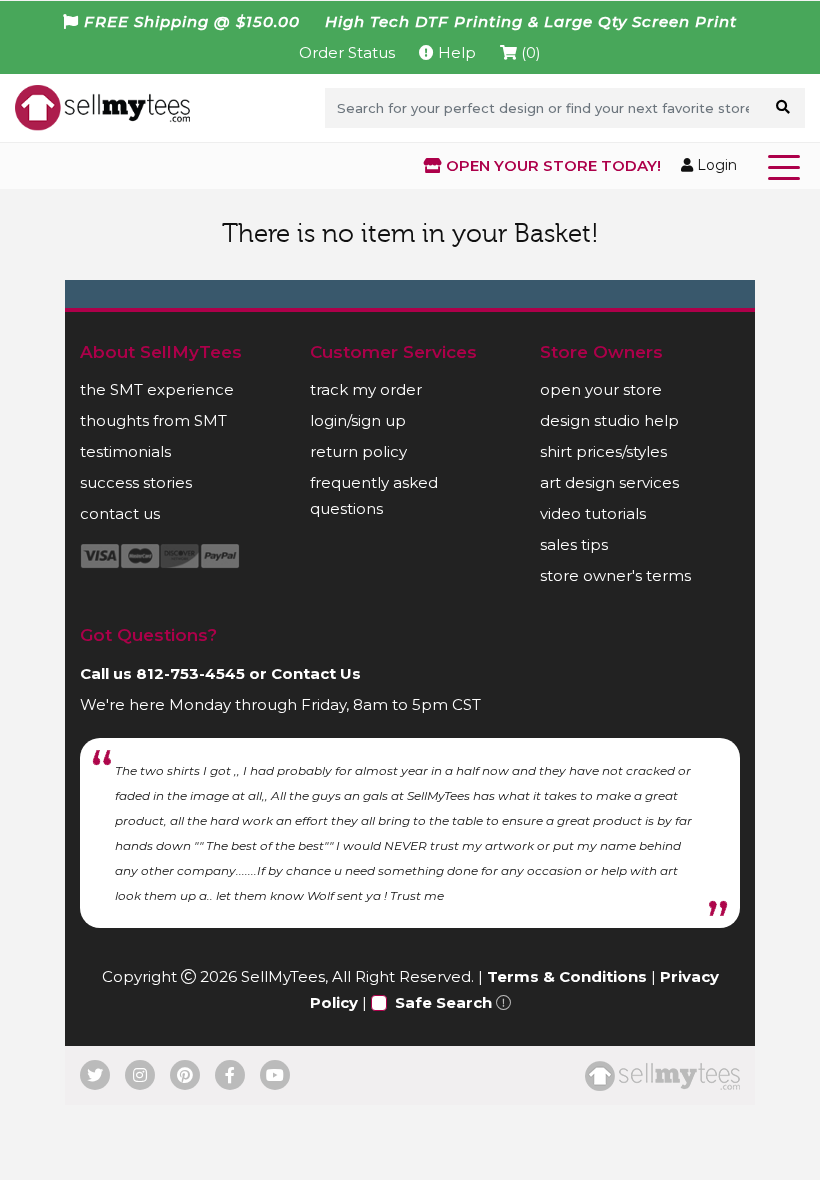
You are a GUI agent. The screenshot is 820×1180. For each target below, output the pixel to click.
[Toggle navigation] (788, 166)
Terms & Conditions (567, 976)
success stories (136, 482)
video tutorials (593, 513)
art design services (609, 482)
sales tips (574, 544)
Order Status (347, 52)
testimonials (125, 451)
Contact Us (316, 673)
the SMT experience (157, 389)
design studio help (609, 420)
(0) (529, 52)
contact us (120, 513)
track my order (366, 389)
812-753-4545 (190, 673)
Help (455, 52)
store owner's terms (615, 575)
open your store (601, 389)
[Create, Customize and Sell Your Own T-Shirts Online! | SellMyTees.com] (102, 107)
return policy (358, 451)
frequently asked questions (374, 495)
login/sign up (358, 420)
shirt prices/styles (603, 451)
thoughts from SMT (153, 420)
